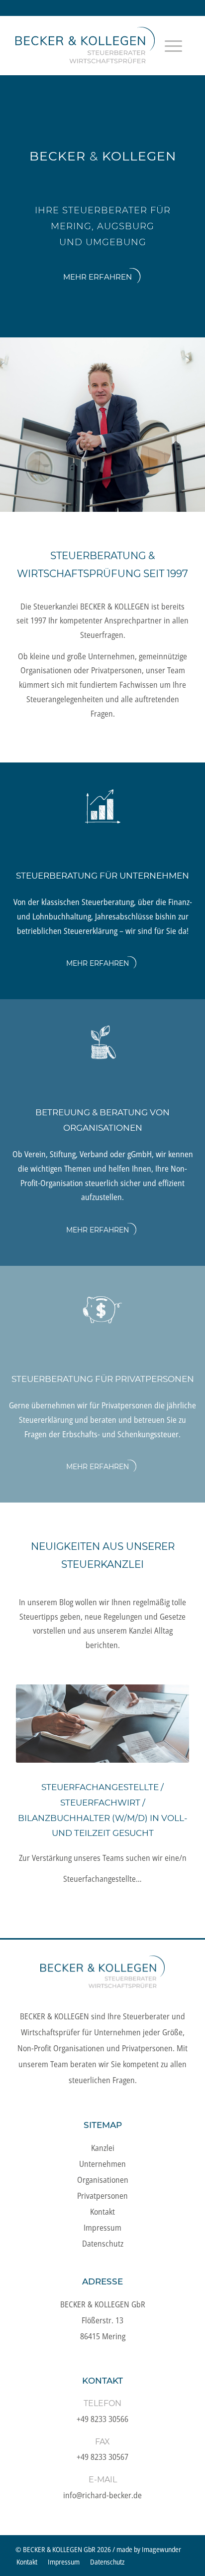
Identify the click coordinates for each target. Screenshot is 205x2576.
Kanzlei (103, 2148)
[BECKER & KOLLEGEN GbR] (85, 45)
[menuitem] (173, 58)
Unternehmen (102, 2164)
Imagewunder (161, 2549)
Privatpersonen (102, 2196)
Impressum (102, 2228)
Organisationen (103, 2180)
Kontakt (102, 2212)
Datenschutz (103, 2244)
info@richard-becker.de (102, 2495)
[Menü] (173, 58)
